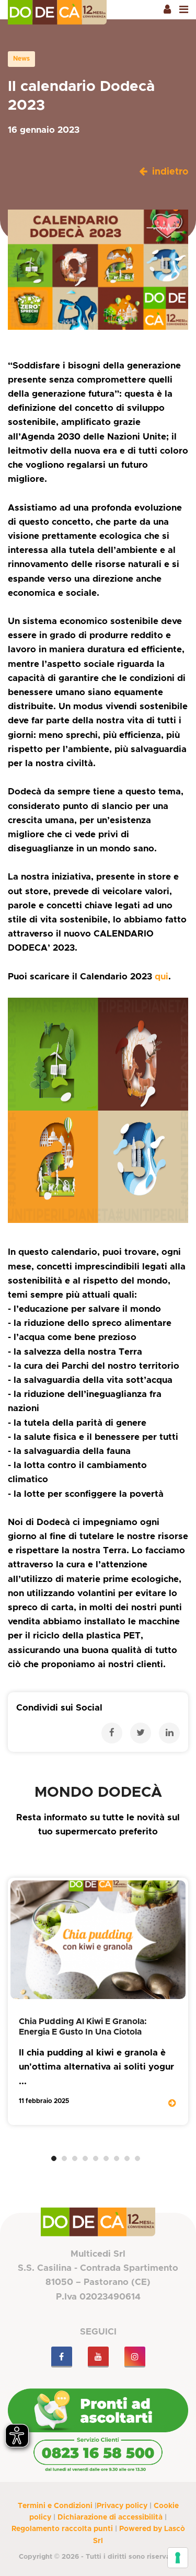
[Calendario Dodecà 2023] (98, 1110)
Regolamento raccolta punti (62, 2529)
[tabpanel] (98, 2001)
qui (162, 977)
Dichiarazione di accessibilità (110, 2517)
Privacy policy (122, 2506)
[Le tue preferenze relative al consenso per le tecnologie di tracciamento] (178, 2558)
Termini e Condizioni (55, 2506)
